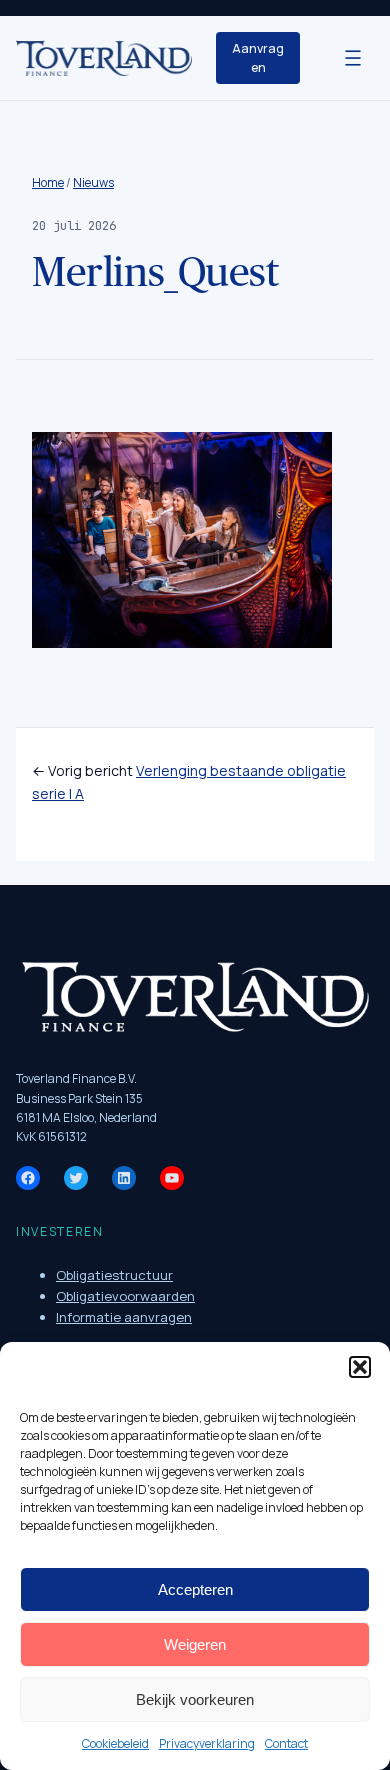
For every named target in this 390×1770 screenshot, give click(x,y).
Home (48, 182)
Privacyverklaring (207, 1743)
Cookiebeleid (115, 1743)
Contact (286, 1743)
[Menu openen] (353, 58)
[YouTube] (172, 1178)
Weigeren (195, 1644)
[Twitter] (76, 1178)
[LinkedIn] (124, 1178)
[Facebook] (28, 1178)
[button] (360, 1367)
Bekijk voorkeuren (195, 1699)
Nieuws (93, 182)
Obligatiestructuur (114, 1275)
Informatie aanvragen (124, 1317)
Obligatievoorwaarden (125, 1296)
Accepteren (195, 1589)
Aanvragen (258, 58)
